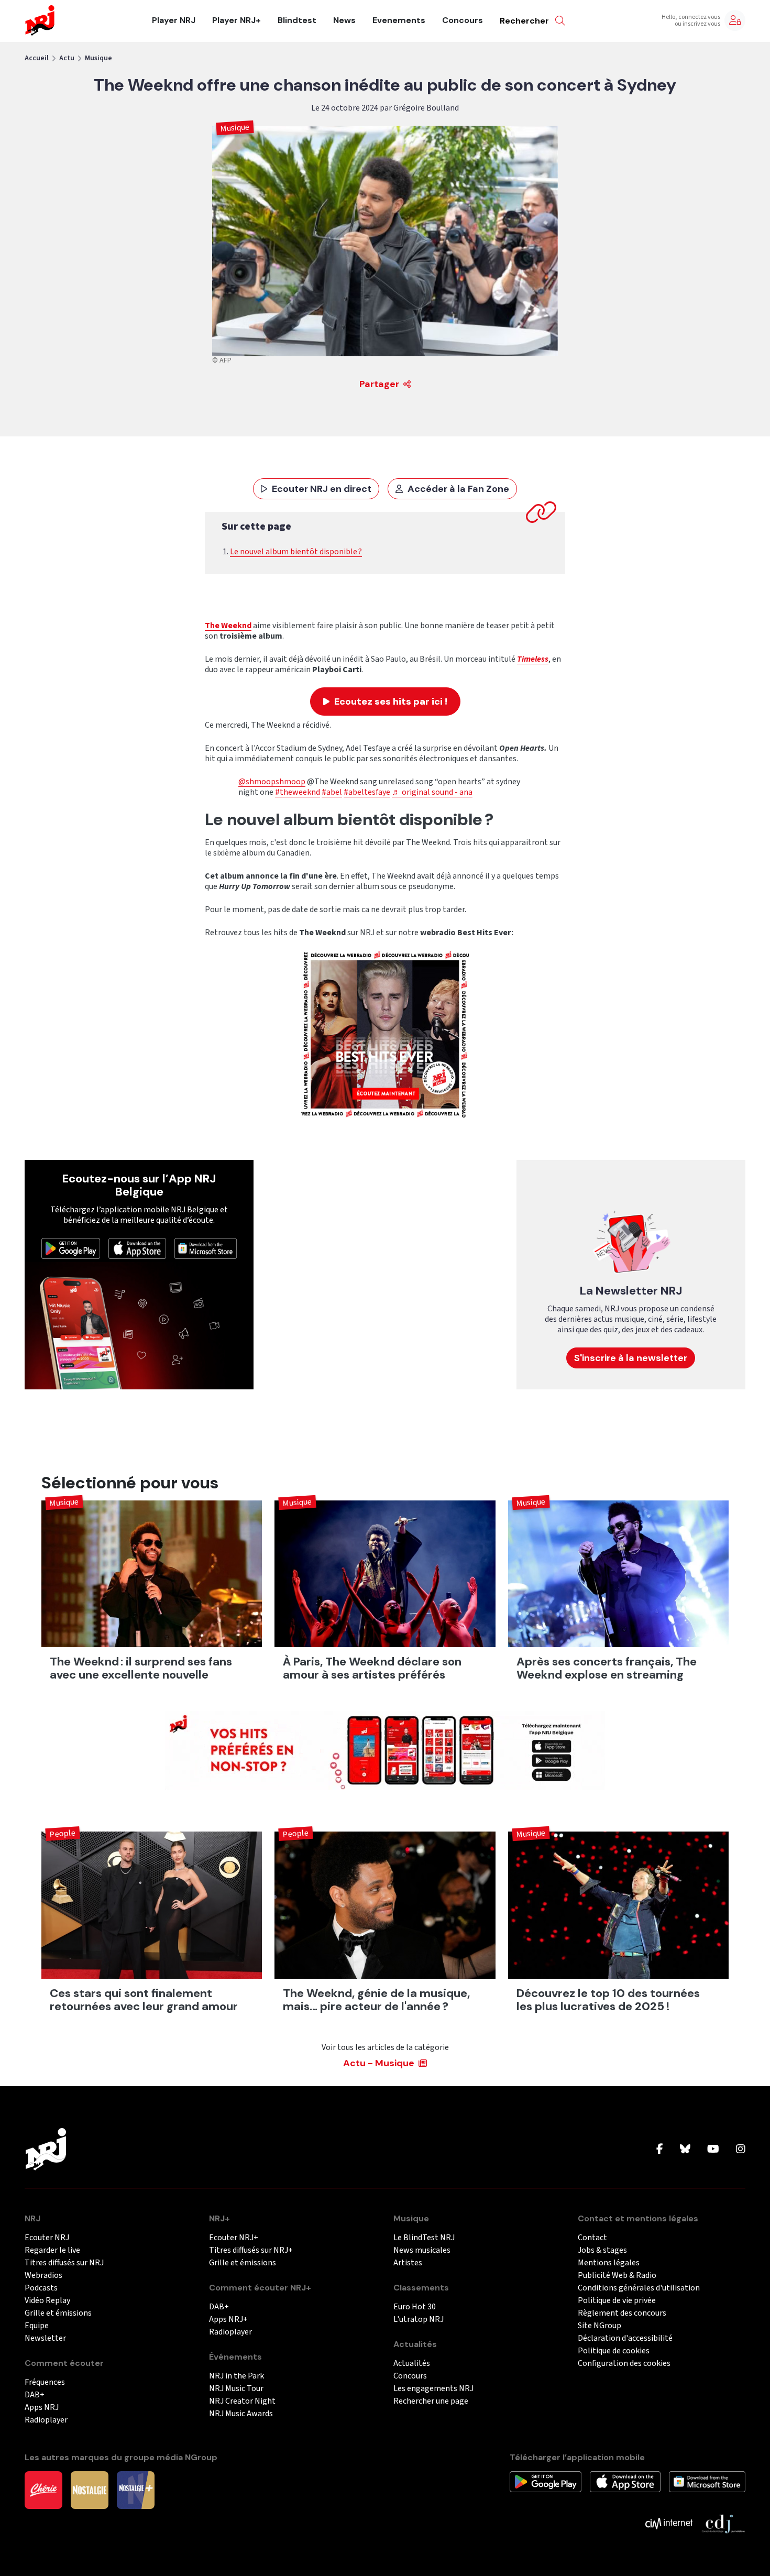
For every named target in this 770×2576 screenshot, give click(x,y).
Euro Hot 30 (415, 2307)
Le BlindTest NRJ (424, 2238)
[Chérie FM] (43, 2490)
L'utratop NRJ (419, 2320)
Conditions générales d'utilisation (639, 2288)
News (344, 20)
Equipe (37, 2326)
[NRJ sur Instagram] (741, 2150)
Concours (463, 20)
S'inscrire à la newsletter (631, 1358)
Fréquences (45, 2382)
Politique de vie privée (617, 2301)
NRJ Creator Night (242, 2401)
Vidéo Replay (47, 2301)
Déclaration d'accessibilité (625, 2338)
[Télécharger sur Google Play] (71, 1248)
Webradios (43, 2276)
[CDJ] (723, 2523)
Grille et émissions (58, 2313)
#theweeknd (298, 792)
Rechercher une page (431, 2401)
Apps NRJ (42, 2408)
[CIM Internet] (669, 2523)
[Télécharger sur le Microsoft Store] (206, 1248)
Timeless (533, 659)
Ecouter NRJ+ (234, 2238)
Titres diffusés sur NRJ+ (251, 2250)
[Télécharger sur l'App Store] (137, 1248)
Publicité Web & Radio (617, 2276)
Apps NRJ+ (228, 2320)
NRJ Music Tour (236, 2389)
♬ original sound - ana (432, 792)
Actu (67, 58)
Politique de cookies (614, 2351)
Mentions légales (609, 2263)
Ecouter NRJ (47, 2238)
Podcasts (41, 2288)
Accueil (37, 58)
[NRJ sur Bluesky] (685, 2150)
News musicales (422, 2250)
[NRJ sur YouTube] (713, 2150)
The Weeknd (228, 626)
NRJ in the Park (236, 2376)
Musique (98, 58)
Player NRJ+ (236, 20)
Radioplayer (46, 2420)
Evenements (399, 20)
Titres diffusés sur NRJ (64, 2263)
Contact (592, 2238)
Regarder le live (52, 2250)
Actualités (412, 2364)
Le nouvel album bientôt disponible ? (296, 552)
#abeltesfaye (367, 792)
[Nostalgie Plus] (136, 2490)
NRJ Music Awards (241, 2414)
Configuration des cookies (624, 2364)
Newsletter (45, 2338)
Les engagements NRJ (433, 2389)
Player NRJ (174, 20)
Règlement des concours (622, 2313)
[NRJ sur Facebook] (660, 2150)
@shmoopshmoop (272, 782)
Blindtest (297, 20)
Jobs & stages (602, 2250)
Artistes (408, 2263)
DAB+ (35, 2395)
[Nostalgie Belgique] (90, 2490)
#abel (332, 792)
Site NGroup (599, 2326)
